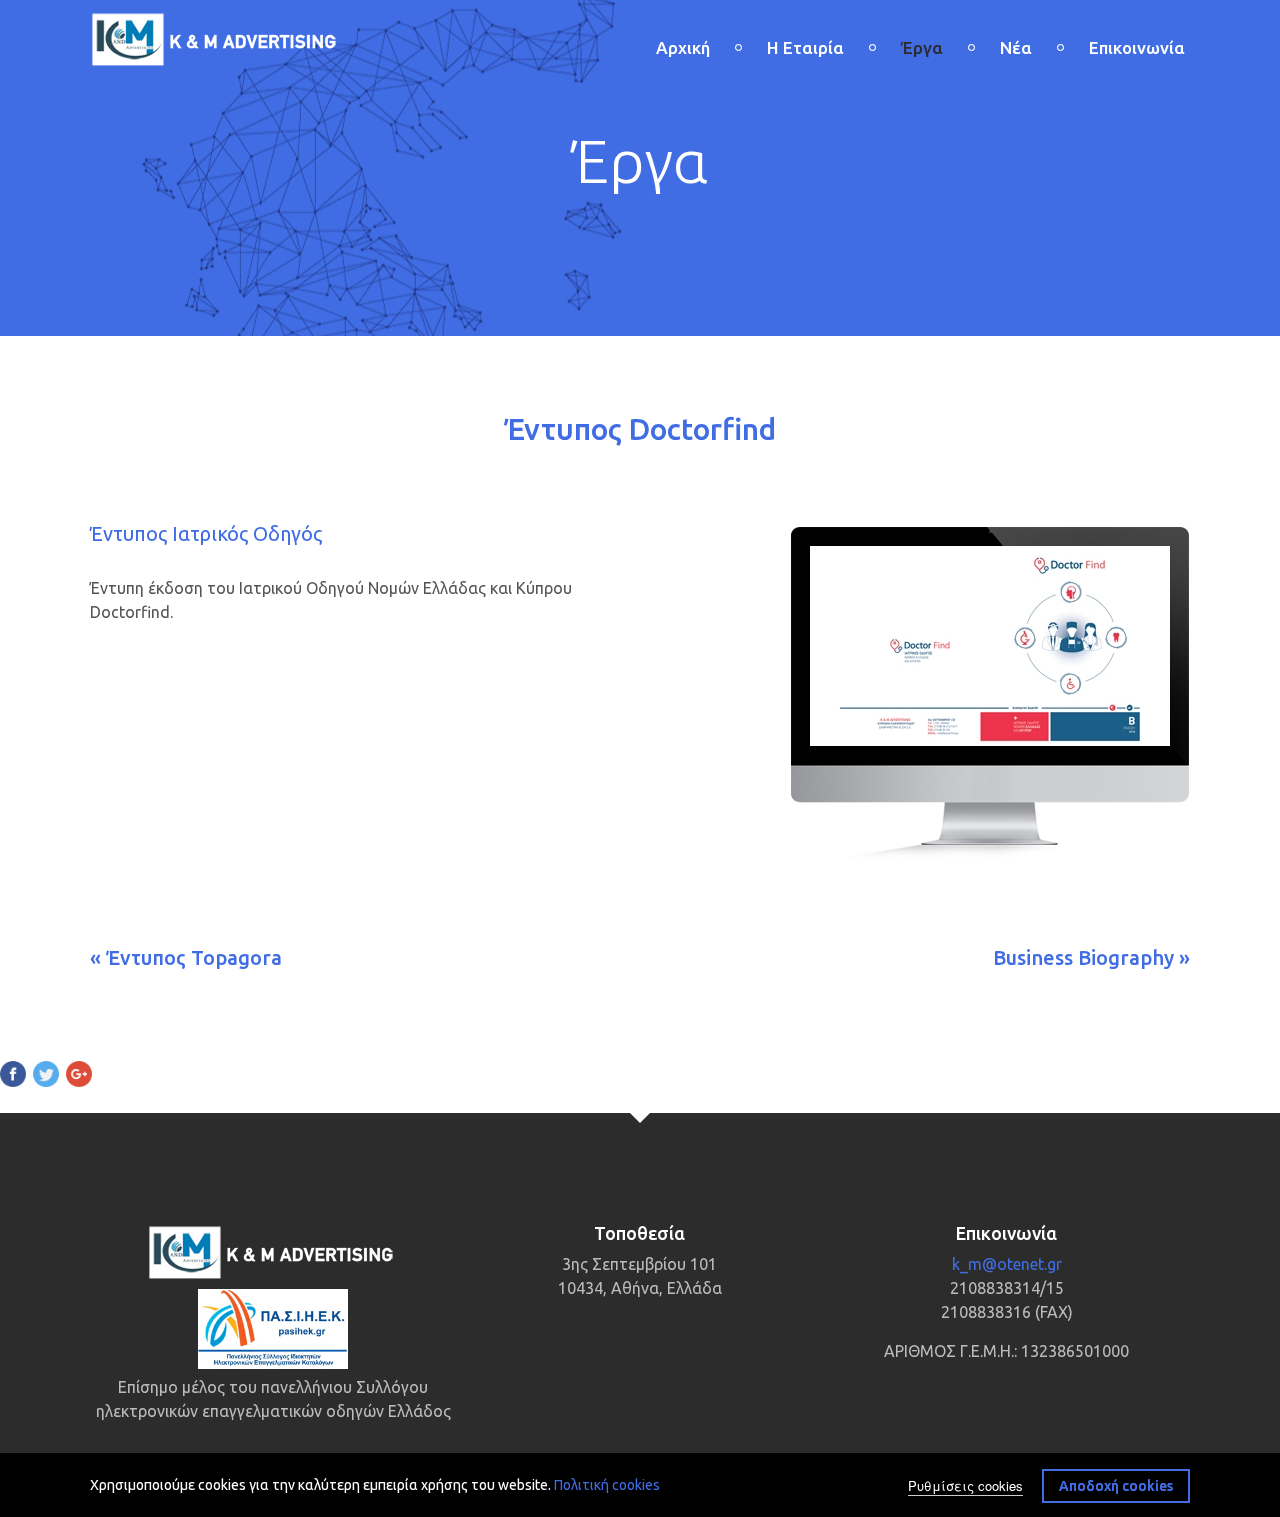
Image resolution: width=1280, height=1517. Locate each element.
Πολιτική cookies (607, 1485)
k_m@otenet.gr (1007, 1264)
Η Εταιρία (805, 47)
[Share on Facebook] (13, 1077)
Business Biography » (1091, 957)
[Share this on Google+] (79, 1077)
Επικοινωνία (1137, 47)
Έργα (922, 47)
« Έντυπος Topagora (186, 957)
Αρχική (683, 47)
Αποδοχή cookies (1116, 1485)
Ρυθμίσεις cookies (965, 1484)
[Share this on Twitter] (46, 1077)
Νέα (1016, 47)
